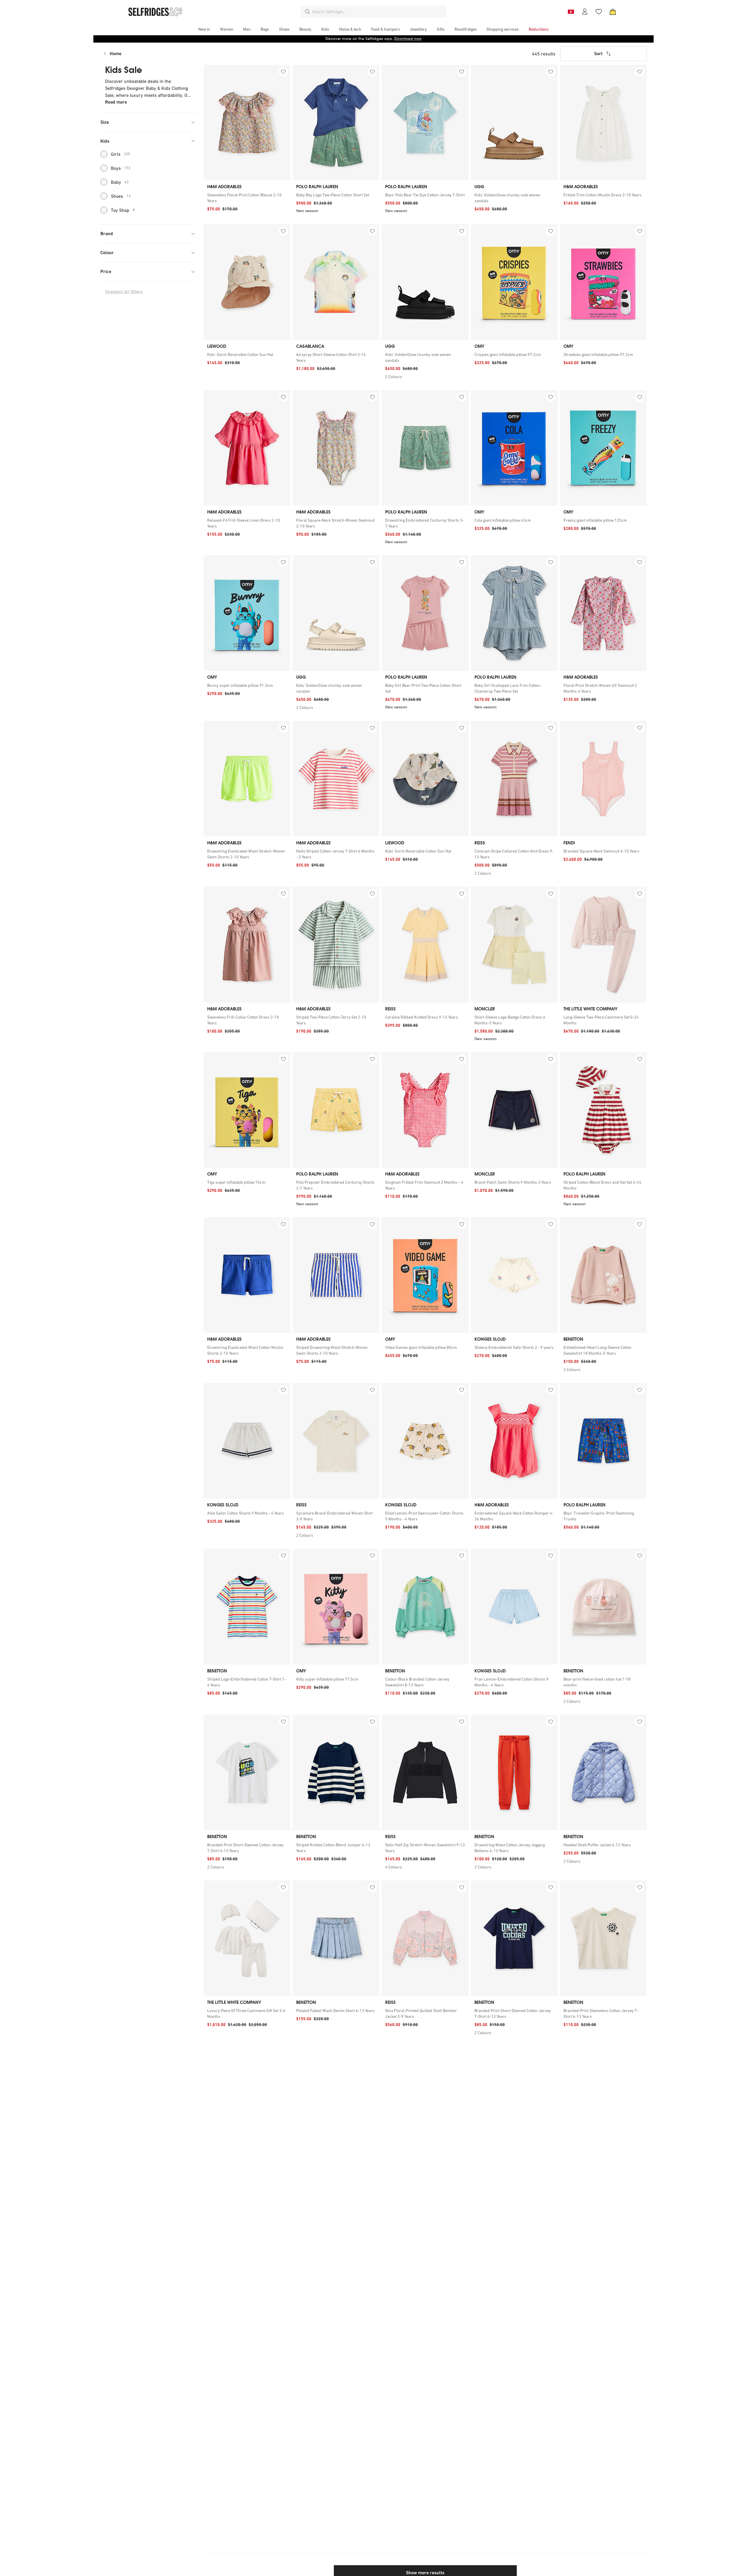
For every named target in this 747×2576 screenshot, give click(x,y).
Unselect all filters (124, 292)
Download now (408, 39)
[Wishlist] (599, 12)
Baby (120, 182)
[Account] (585, 12)
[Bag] (613, 12)
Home (116, 54)
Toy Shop (123, 210)
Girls (121, 154)
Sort (598, 54)
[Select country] (571, 12)
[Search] (308, 12)
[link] (247, 198)
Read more (116, 102)
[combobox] (378, 12)
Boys (121, 168)
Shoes (121, 196)
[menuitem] (204, 29)
